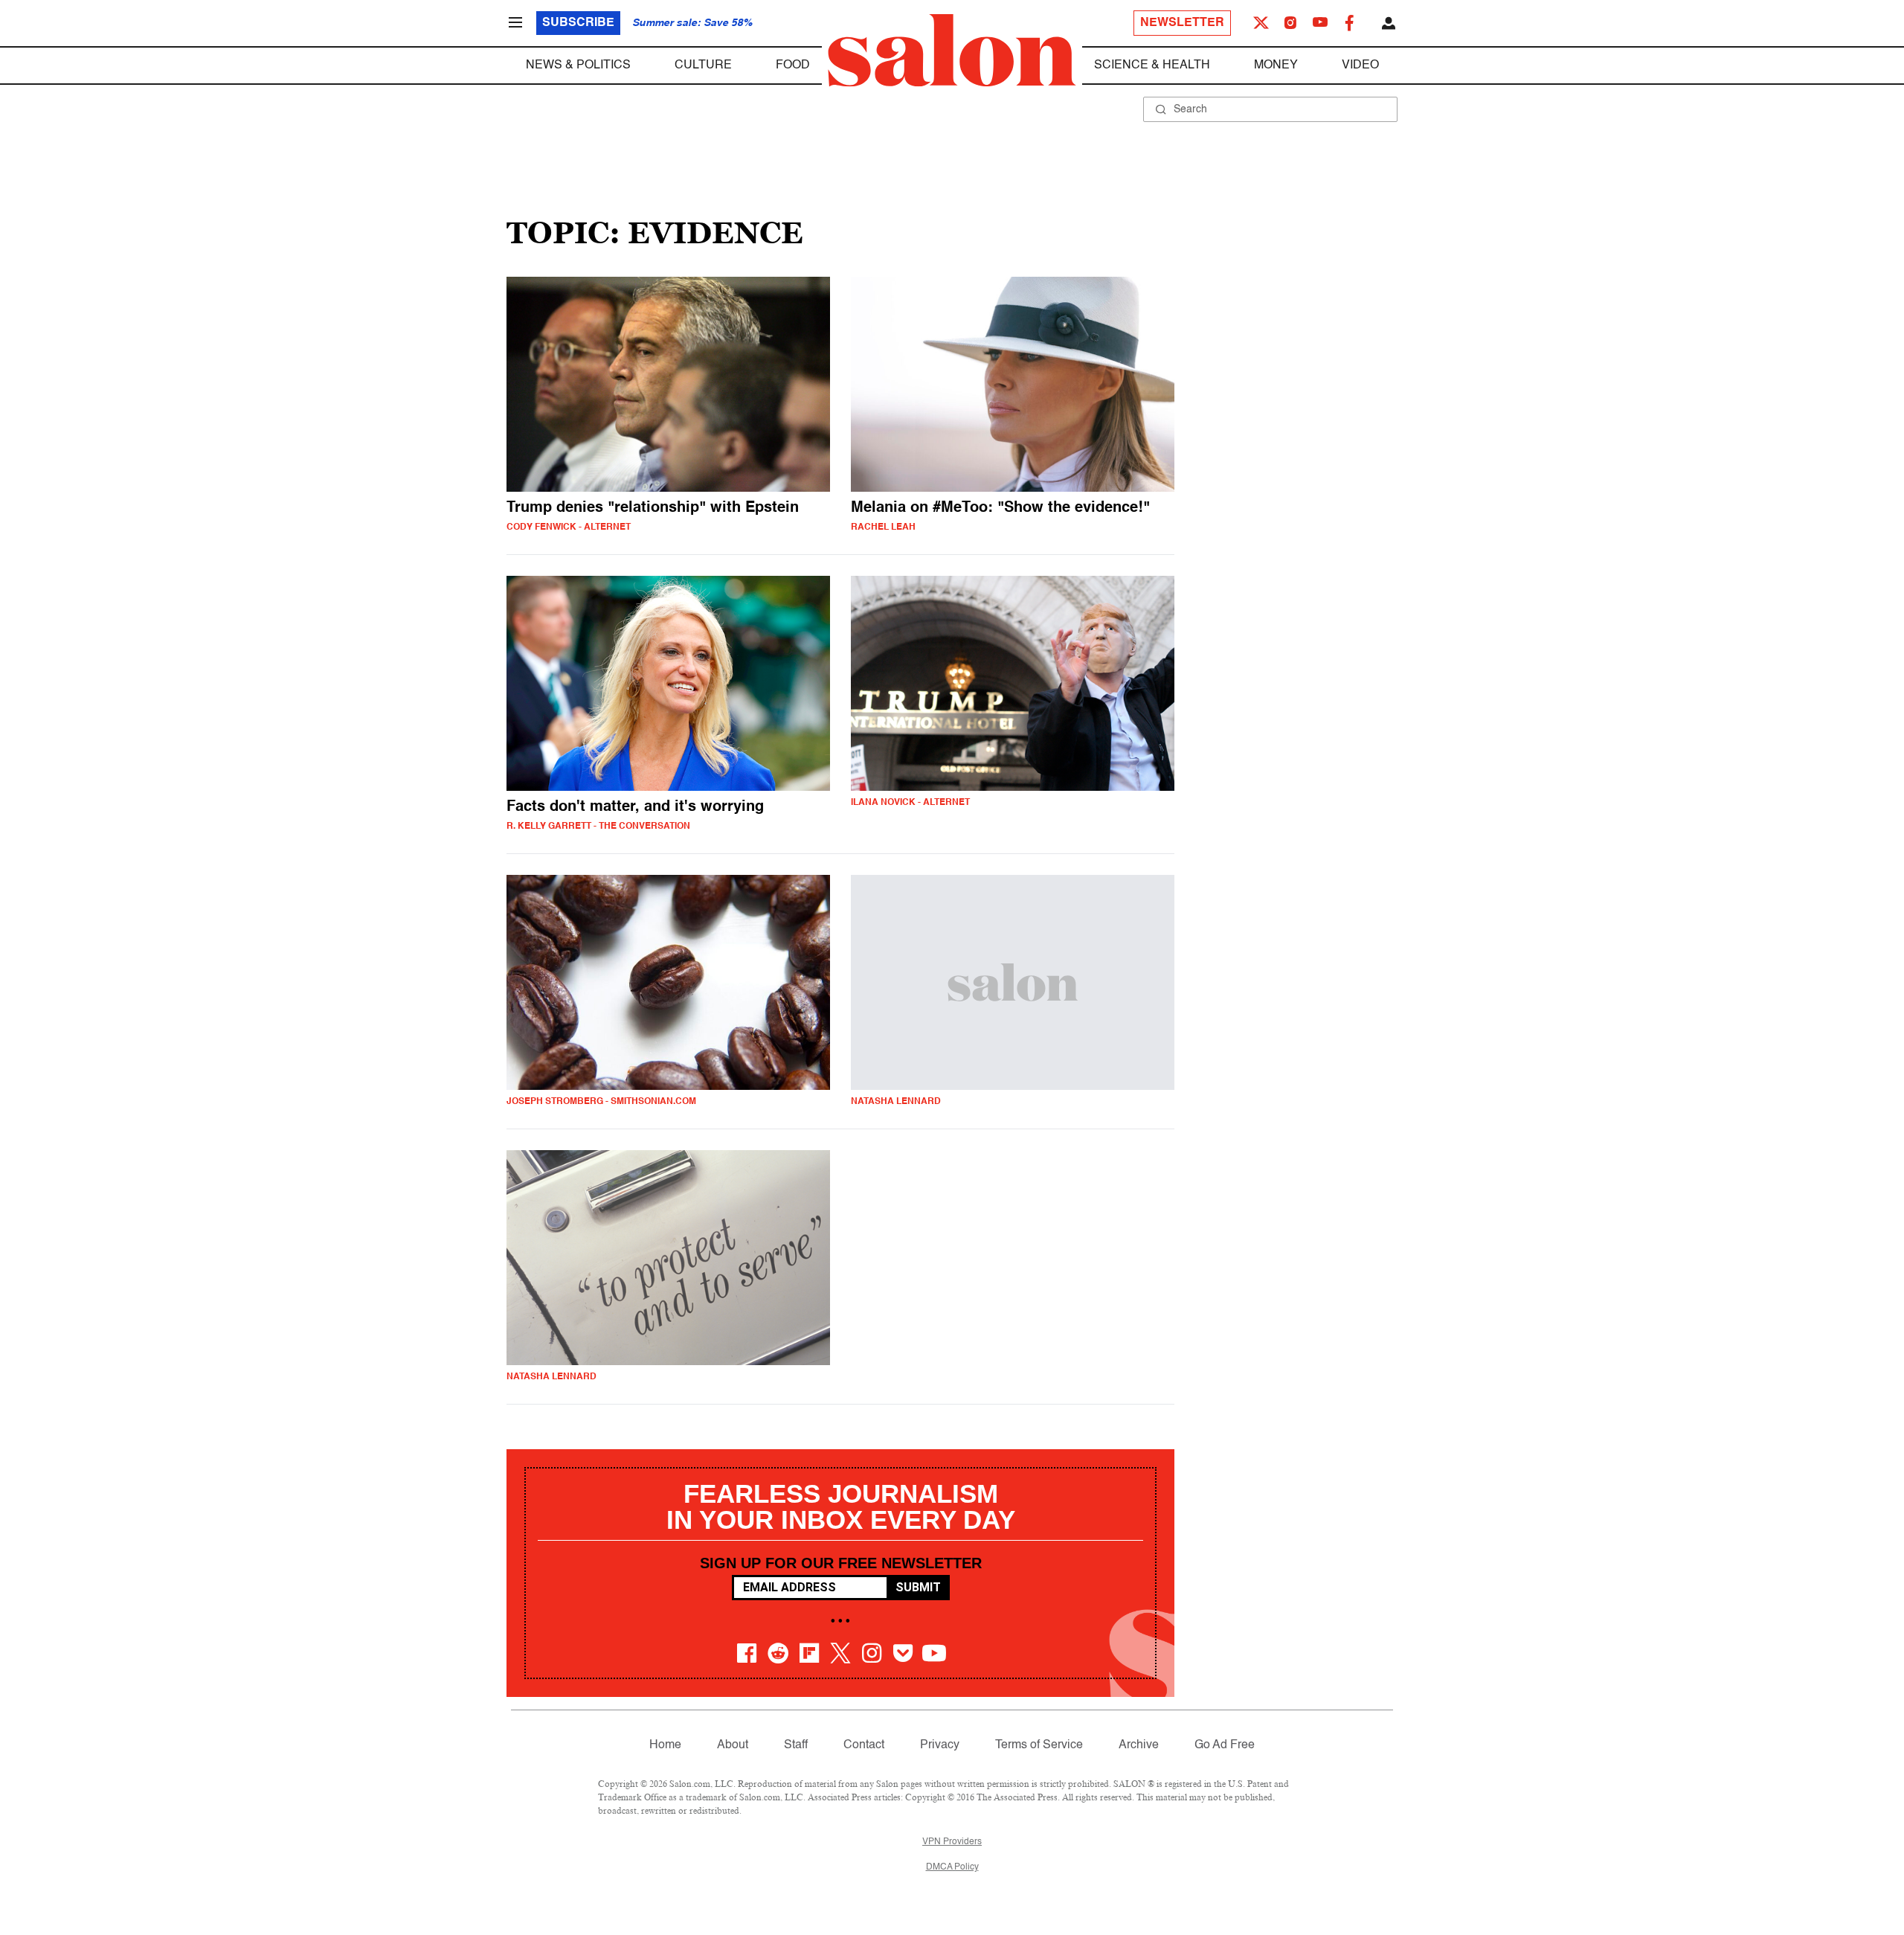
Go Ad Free (1225, 1745)
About (733, 1745)
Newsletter (1182, 23)
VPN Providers (952, 1842)
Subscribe (578, 23)
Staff (796, 1745)
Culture (703, 65)
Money (1276, 65)
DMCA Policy (952, 1867)
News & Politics (578, 65)
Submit (918, 1587)
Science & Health (1152, 65)
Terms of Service (1039, 1745)
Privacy (940, 1745)
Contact (864, 1745)
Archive (1139, 1745)
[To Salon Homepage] (952, 51)
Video (1360, 65)
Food (793, 65)
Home (665, 1745)
